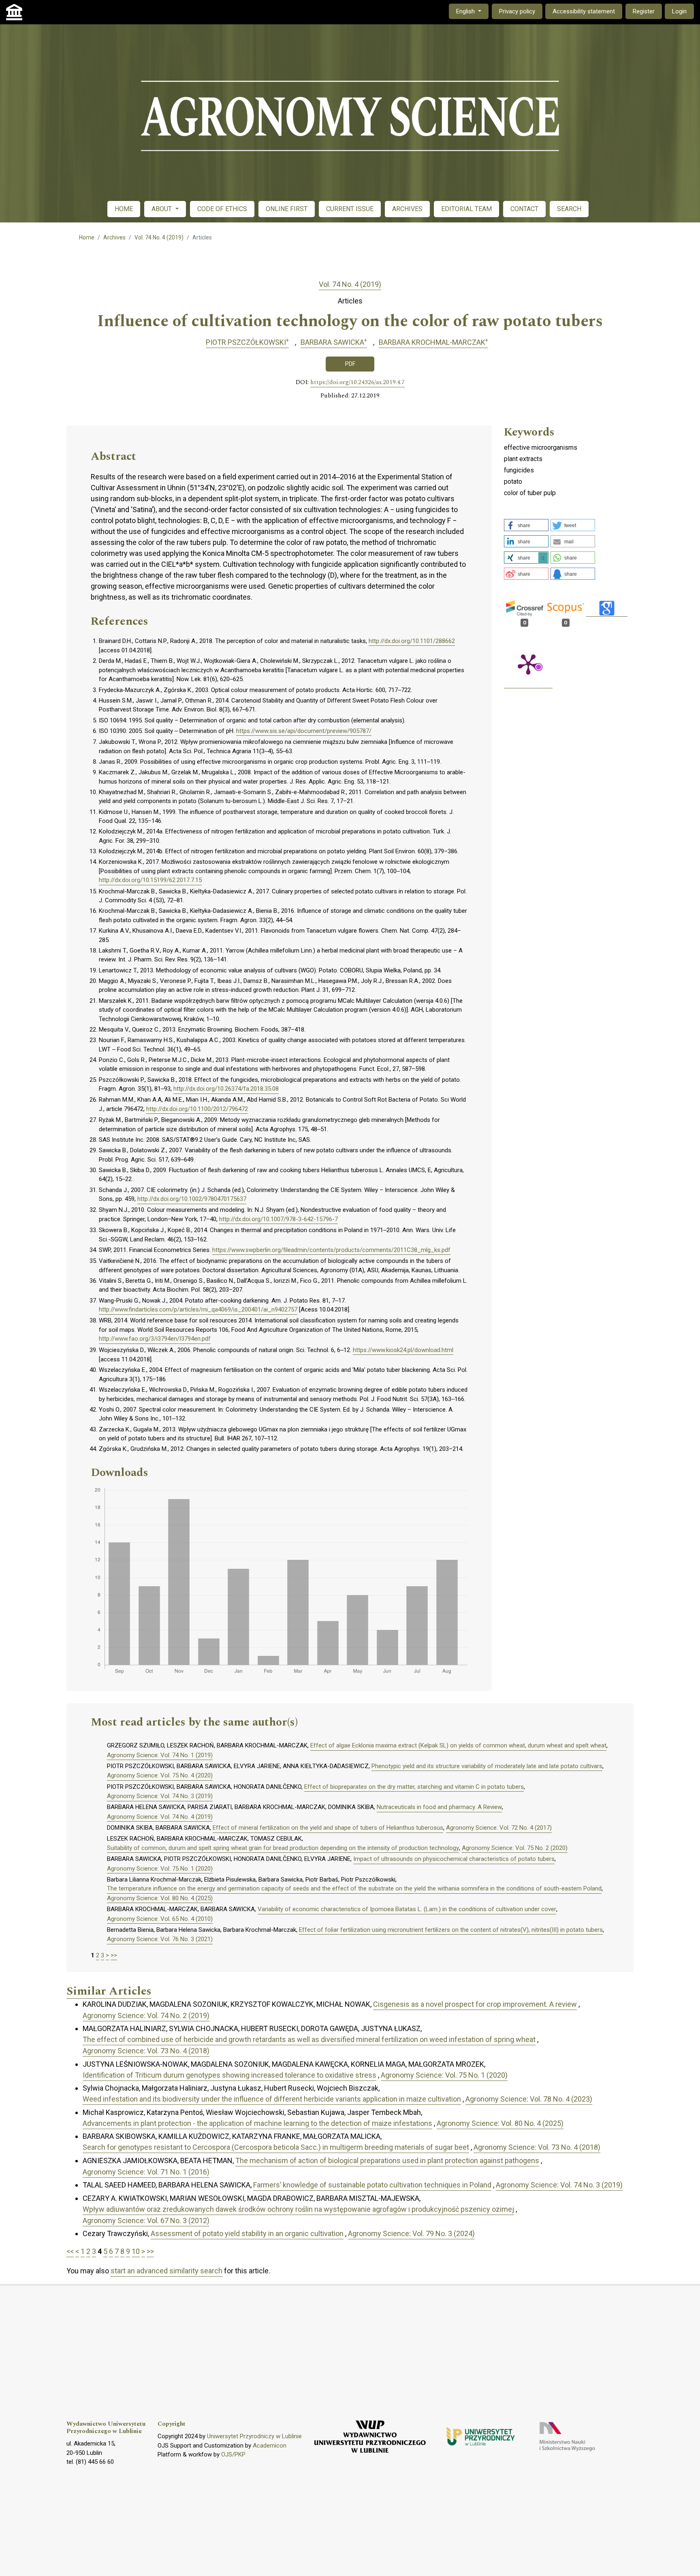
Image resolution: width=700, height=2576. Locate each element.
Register (644, 11)
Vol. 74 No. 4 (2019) (159, 237)
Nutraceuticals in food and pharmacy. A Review (439, 1807)
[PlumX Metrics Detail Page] (528, 664)
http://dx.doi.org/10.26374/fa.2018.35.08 (226, 1089)
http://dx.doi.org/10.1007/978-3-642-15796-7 (279, 1219)
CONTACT (524, 209)
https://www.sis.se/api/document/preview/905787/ (304, 731)
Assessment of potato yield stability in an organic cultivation (247, 2233)
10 (136, 2251)
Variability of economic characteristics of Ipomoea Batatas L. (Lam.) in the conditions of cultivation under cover (407, 1909)
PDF (350, 364)
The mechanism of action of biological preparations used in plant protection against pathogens (387, 2161)
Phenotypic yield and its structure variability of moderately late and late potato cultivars (487, 1766)
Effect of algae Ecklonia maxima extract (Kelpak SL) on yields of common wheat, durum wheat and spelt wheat (458, 1745)
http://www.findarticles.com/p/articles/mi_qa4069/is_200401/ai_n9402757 (198, 1309)
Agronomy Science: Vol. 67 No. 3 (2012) (146, 2220)
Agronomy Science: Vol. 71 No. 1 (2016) (146, 2172)
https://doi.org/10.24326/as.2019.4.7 (357, 382)
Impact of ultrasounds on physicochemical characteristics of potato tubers (454, 1859)
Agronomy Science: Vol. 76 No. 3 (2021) (160, 1939)
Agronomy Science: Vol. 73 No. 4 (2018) (146, 2051)
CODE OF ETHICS (222, 209)
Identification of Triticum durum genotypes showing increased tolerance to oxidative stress (229, 2075)
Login (679, 11)
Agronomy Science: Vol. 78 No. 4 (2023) (529, 2099)
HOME (124, 209)
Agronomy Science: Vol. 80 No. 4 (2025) (160, 1898)
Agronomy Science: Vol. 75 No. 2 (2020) (515, 1848)
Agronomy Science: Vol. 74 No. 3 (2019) (160, 1796)
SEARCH (569, 209)
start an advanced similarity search (166, 2271)
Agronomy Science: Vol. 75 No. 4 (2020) (160, 1775)
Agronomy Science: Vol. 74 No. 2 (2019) (146, 2015)
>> (114, 1955)
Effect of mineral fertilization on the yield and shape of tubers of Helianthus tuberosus (328, 1828)
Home (87, 237)
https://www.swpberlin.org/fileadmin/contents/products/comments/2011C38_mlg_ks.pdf (331, 1250)
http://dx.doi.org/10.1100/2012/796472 (197, 1109)
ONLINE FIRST (287, 209)
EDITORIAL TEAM (466, 209)
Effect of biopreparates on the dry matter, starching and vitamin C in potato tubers (414, 1787)
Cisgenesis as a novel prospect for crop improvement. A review (475, 2004)
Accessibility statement (584, 11)
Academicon (270, 2446)
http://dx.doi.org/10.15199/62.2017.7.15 (150, 880)
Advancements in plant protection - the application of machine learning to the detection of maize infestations (257, 2123)
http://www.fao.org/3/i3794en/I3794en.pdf (155, 1339)
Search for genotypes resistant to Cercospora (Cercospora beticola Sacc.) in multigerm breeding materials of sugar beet (276, 2147)
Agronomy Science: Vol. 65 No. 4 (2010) (160, 1919)
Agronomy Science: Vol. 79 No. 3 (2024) (411, 2233)
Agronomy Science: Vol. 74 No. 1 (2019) (160, 1755)
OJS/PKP (233, 2454)
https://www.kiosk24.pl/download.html (403, 1350)
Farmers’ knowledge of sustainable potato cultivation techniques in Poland (372, 2185)
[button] (526, 525)
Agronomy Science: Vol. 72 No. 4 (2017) (499, 1828)
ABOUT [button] (162, 209)
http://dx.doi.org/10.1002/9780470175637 (192, 1199)
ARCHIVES (407, 209)
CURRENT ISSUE (350, 209)
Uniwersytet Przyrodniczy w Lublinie (254, 2436)
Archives (114, 237)
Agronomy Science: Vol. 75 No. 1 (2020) (160, 1869)
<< (70, 2251)
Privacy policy (517, 11)
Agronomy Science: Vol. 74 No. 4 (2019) (160, 1817)
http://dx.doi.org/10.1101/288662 (412, 641)
